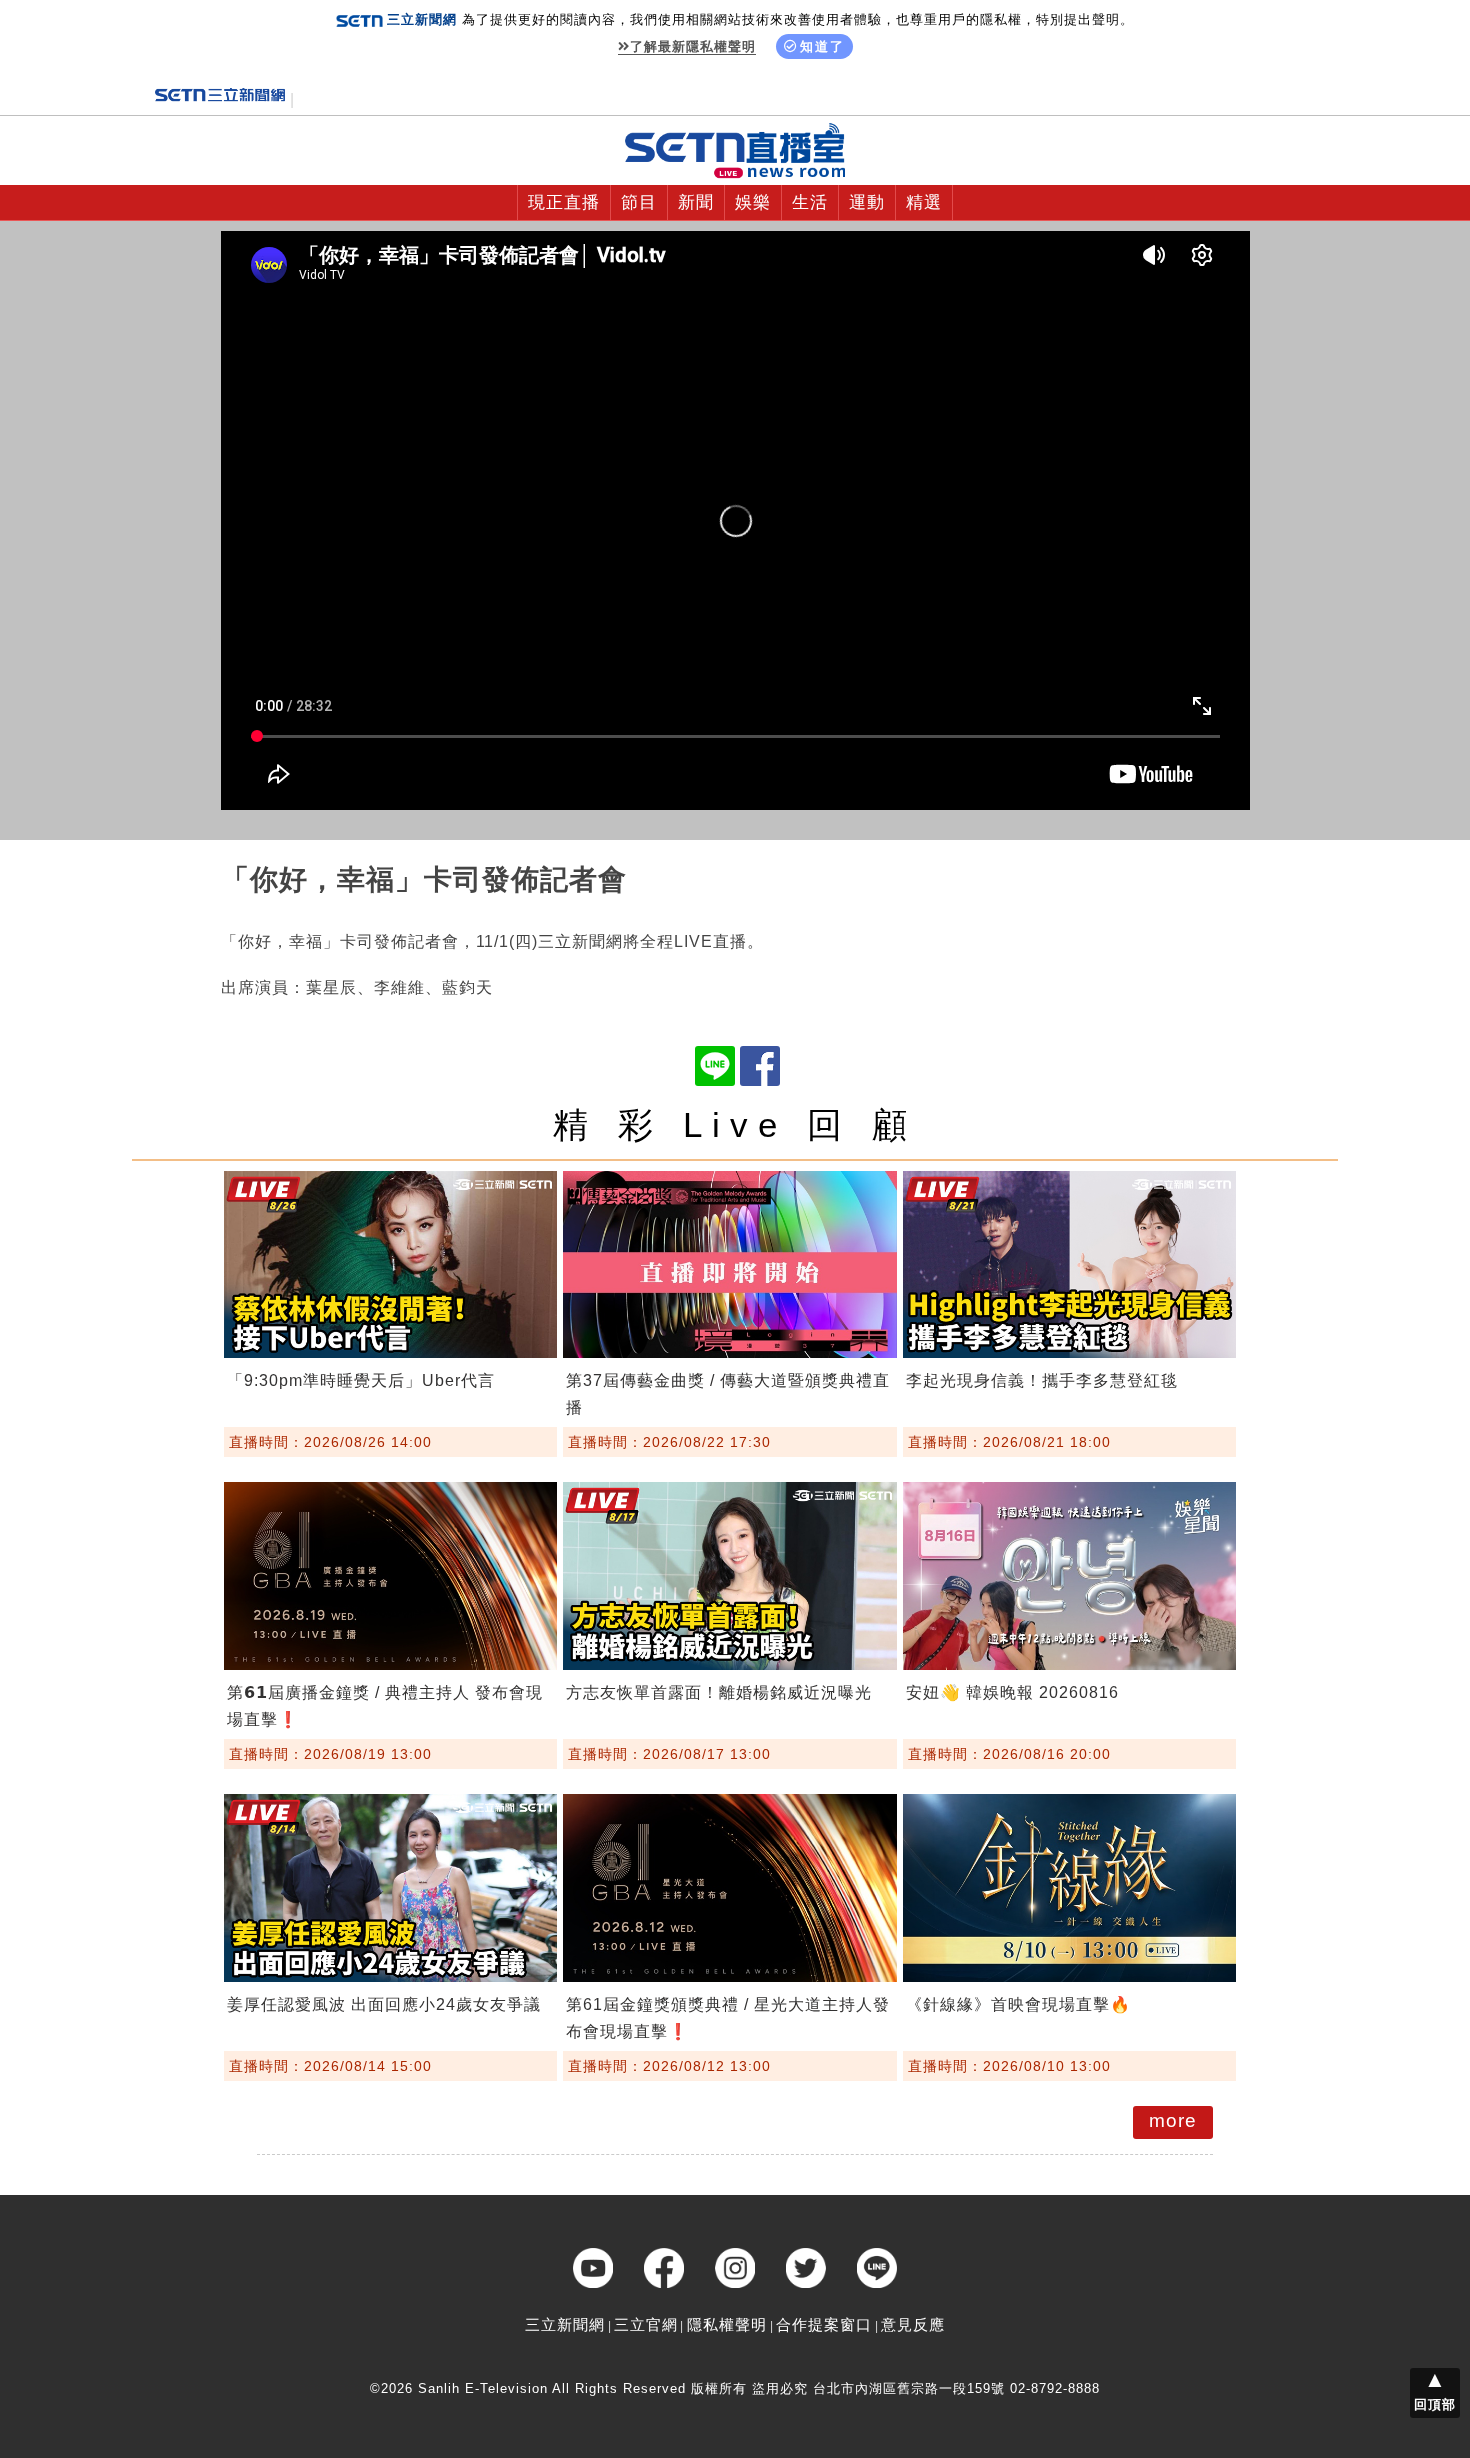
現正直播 (564, 202)
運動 (867, 202)
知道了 (822, 46)
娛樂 (753, 202)
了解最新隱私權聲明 (693, 46)
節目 (639, 202)
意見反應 (913, 2324)
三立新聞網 (565, 2324)
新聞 (696, 202)
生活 (810, 202)
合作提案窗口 (824, 2324)
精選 (924, 202)
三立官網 (646, 2324)
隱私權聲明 (727, 2324)
